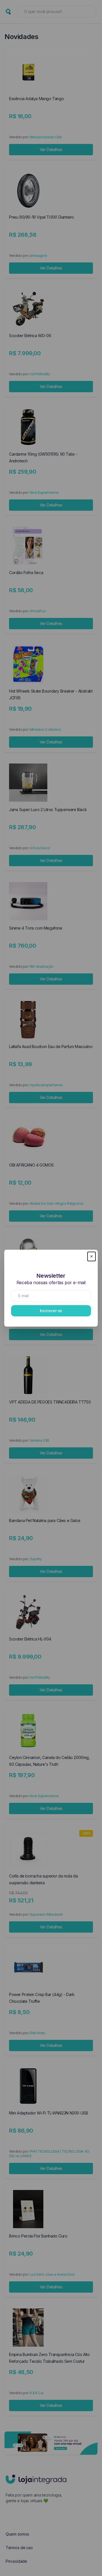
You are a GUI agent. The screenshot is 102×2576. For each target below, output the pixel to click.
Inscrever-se (51, 1311)
